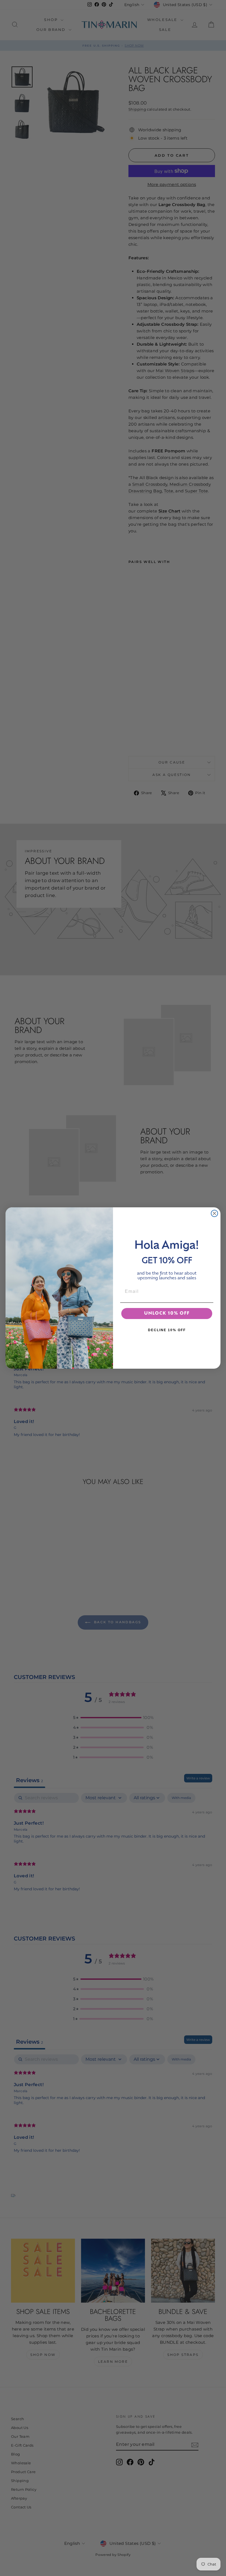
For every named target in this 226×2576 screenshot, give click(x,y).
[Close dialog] (214, 1213)
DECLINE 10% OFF (167, 1330)
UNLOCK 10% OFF (167, 1314)
